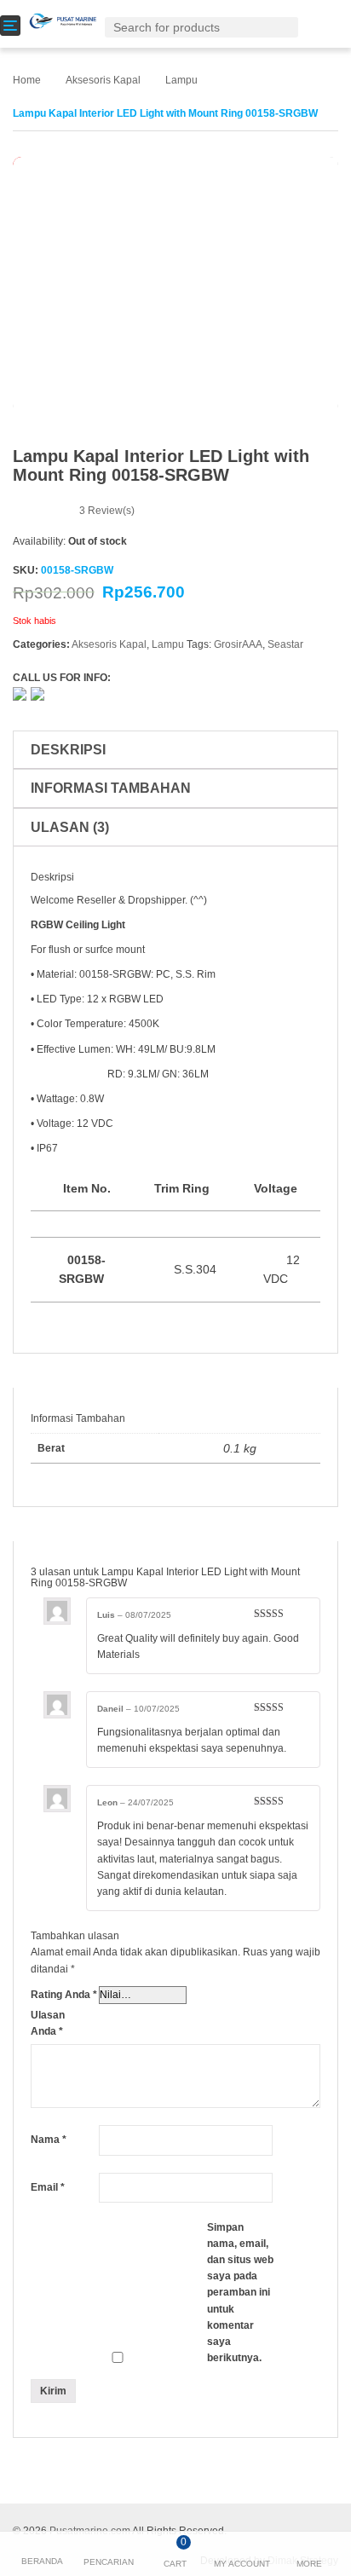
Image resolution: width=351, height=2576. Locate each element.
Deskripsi (68, 750)
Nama (49, 2140)
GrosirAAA (238, 644)
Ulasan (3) (70, 827)
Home (27, 80)
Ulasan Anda (48, 2023)
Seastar (285, 644)
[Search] (289, 26)
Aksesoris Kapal (103, 80)
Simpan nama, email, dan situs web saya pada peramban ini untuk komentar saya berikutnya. (240, 2293)
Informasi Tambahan (111, 788)
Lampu (181, 80)
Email (48, 2187)
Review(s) (107, 511)
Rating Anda (64, 1995)
